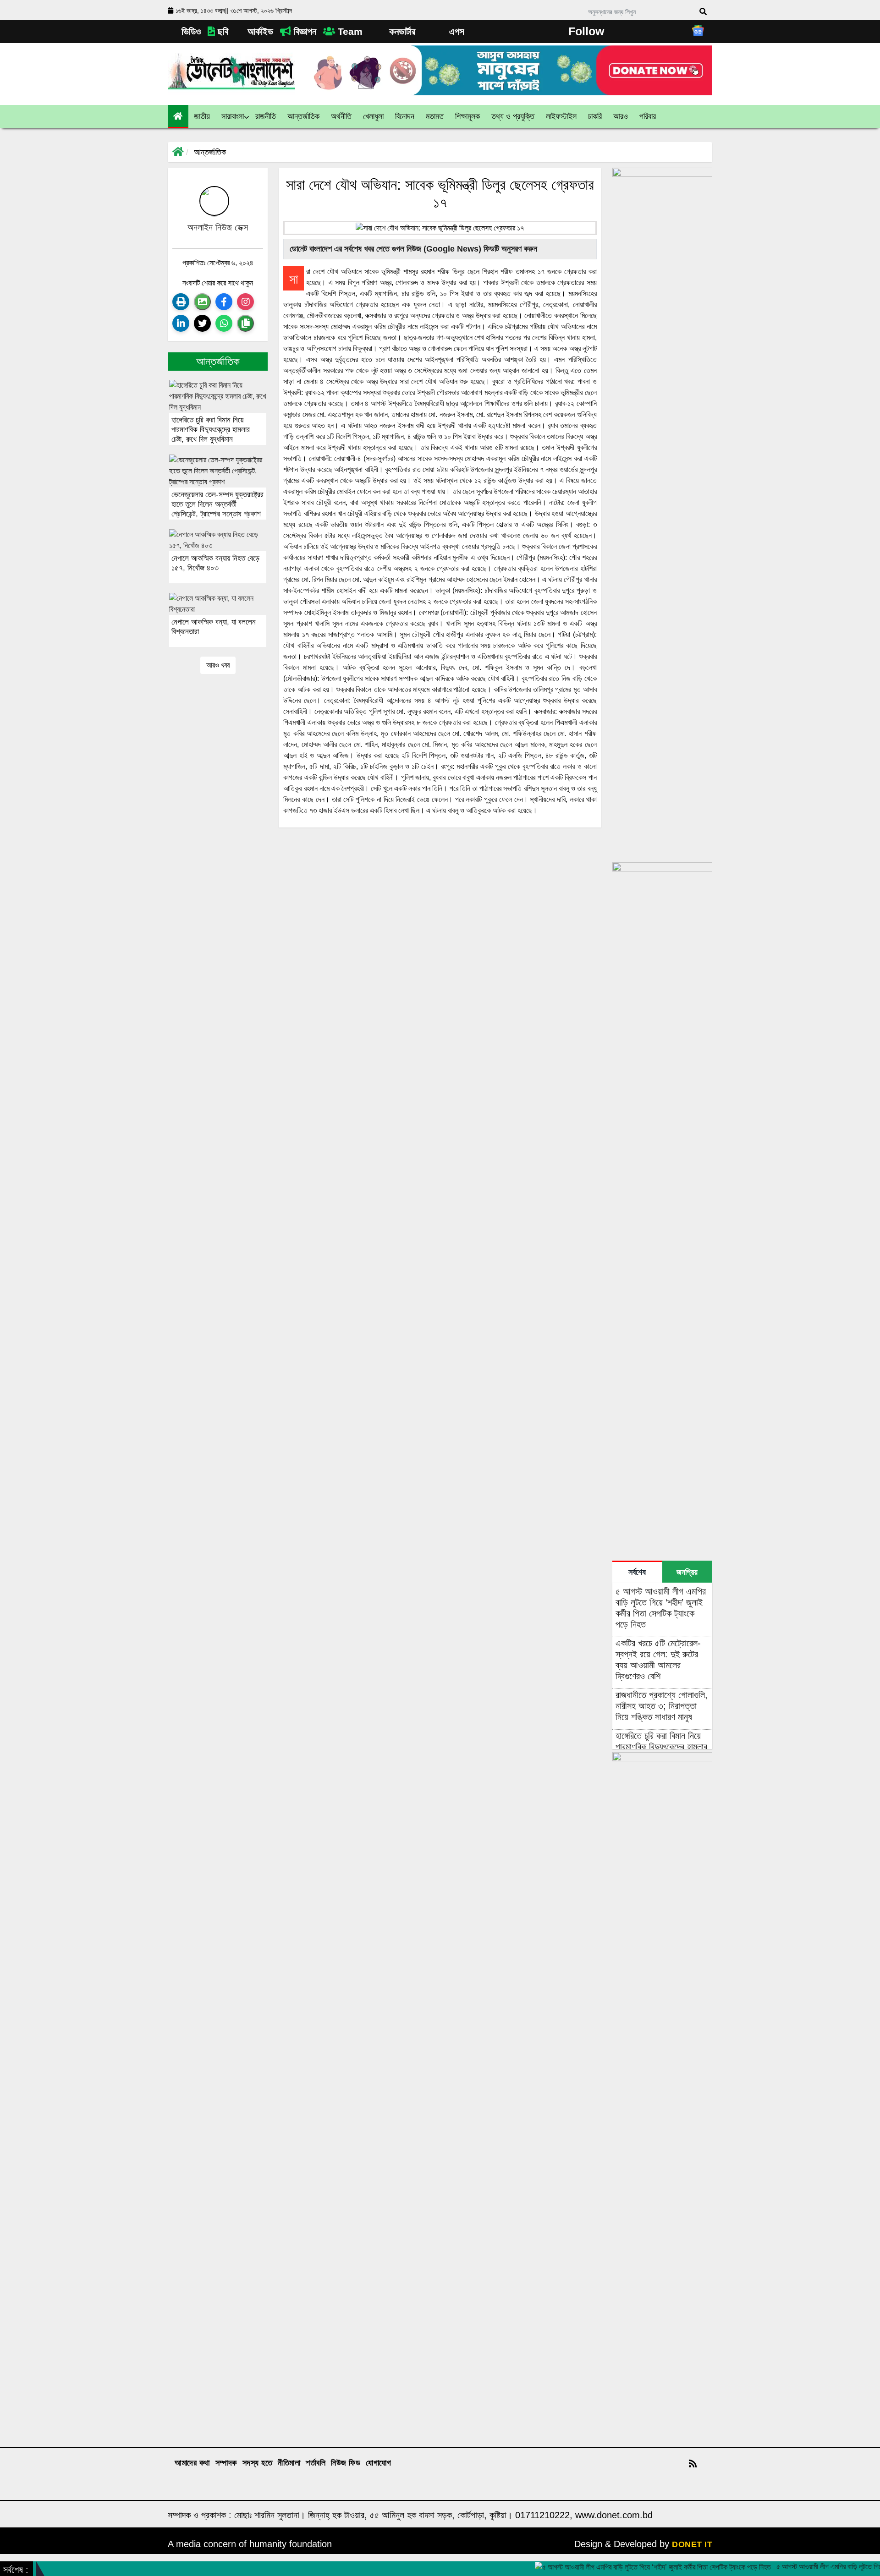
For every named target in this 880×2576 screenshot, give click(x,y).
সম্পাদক (226, 2463)
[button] (202, 117)
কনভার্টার (401, 31)
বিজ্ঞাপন (304, 31)
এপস (455, 31)
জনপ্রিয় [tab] (687, 1572)
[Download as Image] (202, 302)
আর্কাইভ (259, 31)
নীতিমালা (289, 2463)
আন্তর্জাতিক (210, 152)
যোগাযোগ (378, 2463)
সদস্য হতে (258, 2463)
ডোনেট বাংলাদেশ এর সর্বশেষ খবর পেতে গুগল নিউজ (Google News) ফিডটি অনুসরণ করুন (412, 249)
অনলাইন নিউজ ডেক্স (218, 227)
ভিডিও (190, 31)
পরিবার (648, 116)
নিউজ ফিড (346, 2463)
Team (349, 31)
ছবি (222, 31)
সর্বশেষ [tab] (637, 1572)
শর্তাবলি (316, 2463)
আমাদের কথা (192, 2463)
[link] (621, 117)
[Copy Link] (245, 323)
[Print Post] (181, 302)
